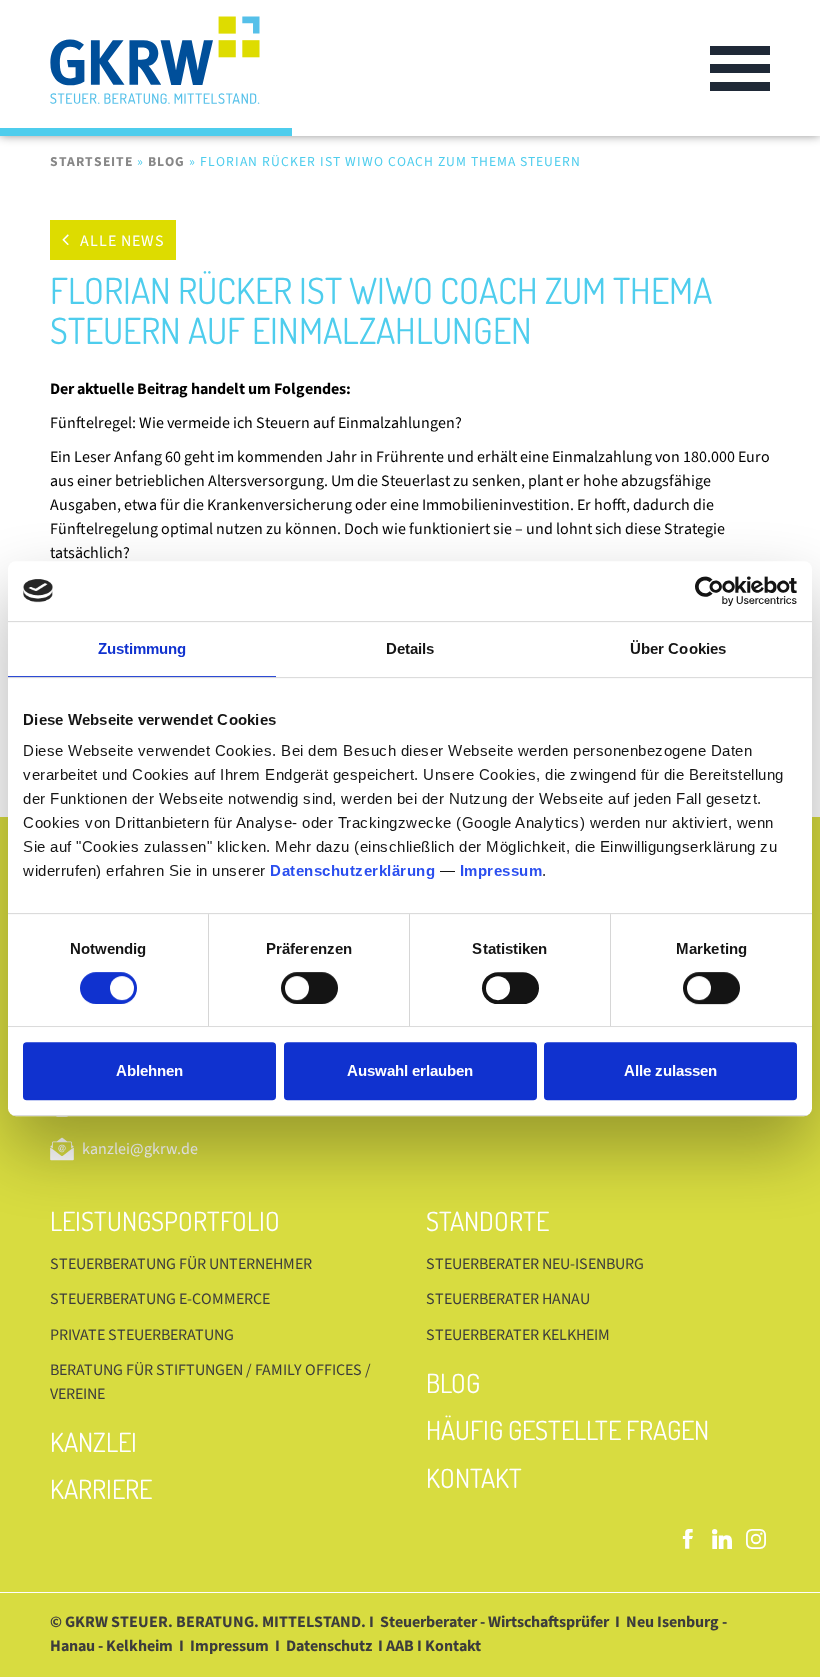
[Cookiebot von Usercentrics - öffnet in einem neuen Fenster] (709, 591)
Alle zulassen (670, 1070)
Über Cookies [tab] (678, 648)
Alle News (122, 241)
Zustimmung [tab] (142, 648)
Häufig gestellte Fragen (567, 1429)
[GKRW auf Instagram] (756, 1539)
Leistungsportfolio (165, 1220)
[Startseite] (171, 68)
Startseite (91, 161)
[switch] (309, 988)
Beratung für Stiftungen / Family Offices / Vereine (210, 1382)
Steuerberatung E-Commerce (160, 1299)
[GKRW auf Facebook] (688, 1539)
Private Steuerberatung (142, 1335)
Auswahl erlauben (410, 1070)
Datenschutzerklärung (352, 870)
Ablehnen (149, 1070)
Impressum (501, 870)
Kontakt (474, 1477)
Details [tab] (410, 648)
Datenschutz (329, 1646)
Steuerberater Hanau (508, 1299)
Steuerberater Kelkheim (518, 1335)
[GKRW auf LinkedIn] (722, 1539)
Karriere (101, 1488)
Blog (166, 161)
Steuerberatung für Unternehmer (181, 1264)
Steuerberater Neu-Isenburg (535, 1264)
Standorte (487, 1220)
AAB (400, 1646)
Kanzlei (93, 1441)
